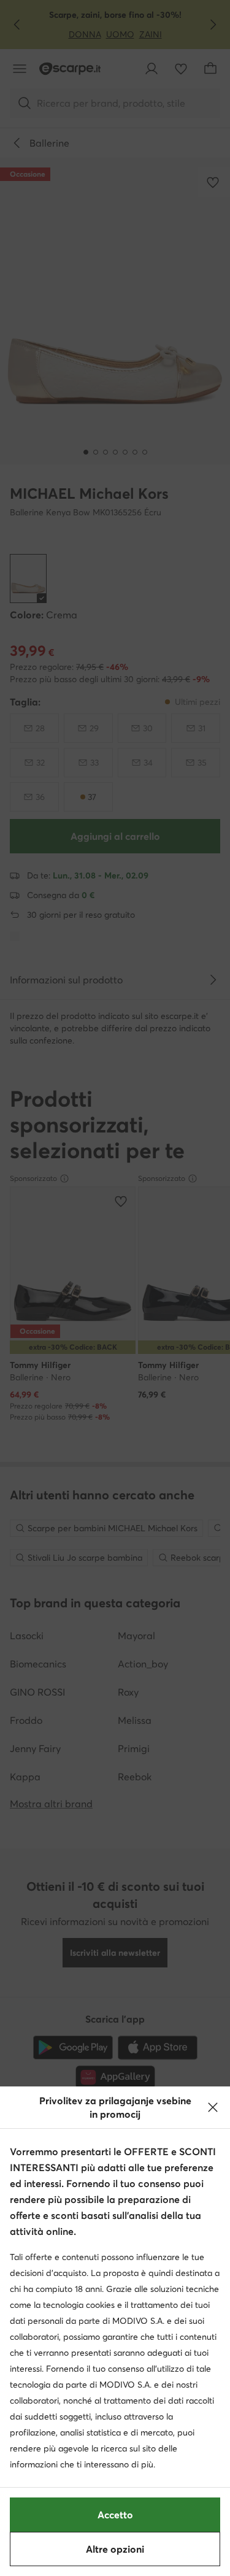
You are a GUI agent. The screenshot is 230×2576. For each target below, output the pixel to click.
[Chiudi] (213, 2107)
